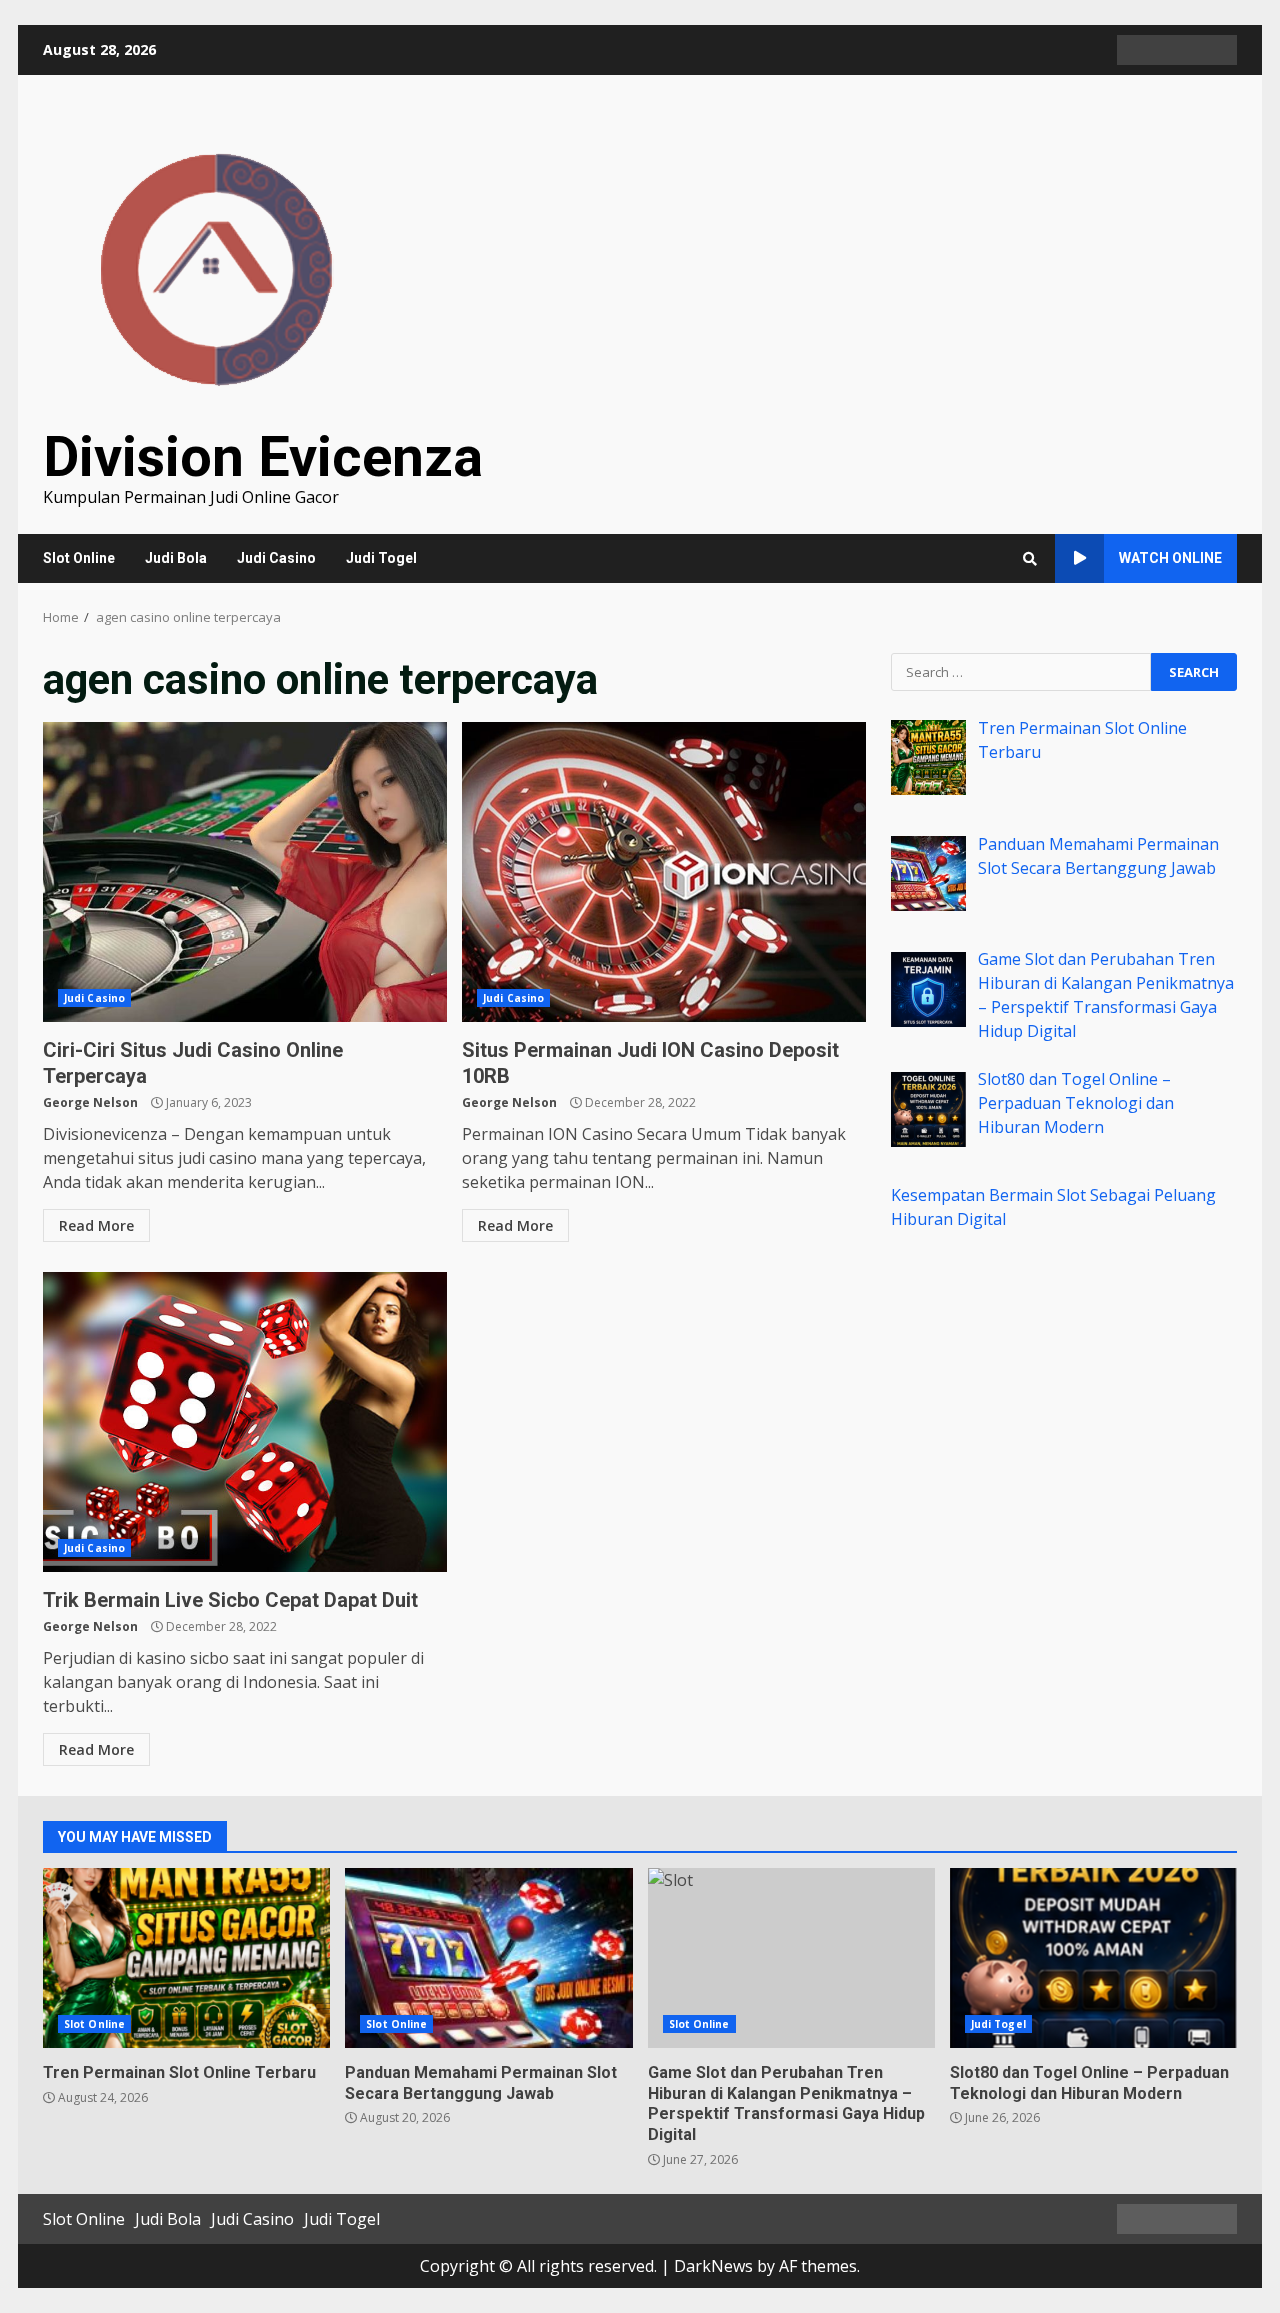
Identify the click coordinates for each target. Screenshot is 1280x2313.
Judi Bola (176, 558)
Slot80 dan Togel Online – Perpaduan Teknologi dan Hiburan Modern (1093, 1958)
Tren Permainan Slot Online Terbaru (186, 1958)
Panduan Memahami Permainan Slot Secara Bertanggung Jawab (488, 1958)
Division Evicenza (263, 457)
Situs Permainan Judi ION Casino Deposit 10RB (664, 872)
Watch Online (1170, 558)
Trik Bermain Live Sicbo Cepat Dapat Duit (245, 1422)
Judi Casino (276, 558)
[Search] (1030, 559)
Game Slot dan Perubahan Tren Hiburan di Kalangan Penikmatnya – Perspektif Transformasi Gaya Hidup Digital (791, 1958)
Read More (96, 1225)
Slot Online (79, 558)
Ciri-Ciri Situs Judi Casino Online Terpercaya (245, 872)
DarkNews (713, 2266)
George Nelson (90, 1102)
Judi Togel (381, 558)
